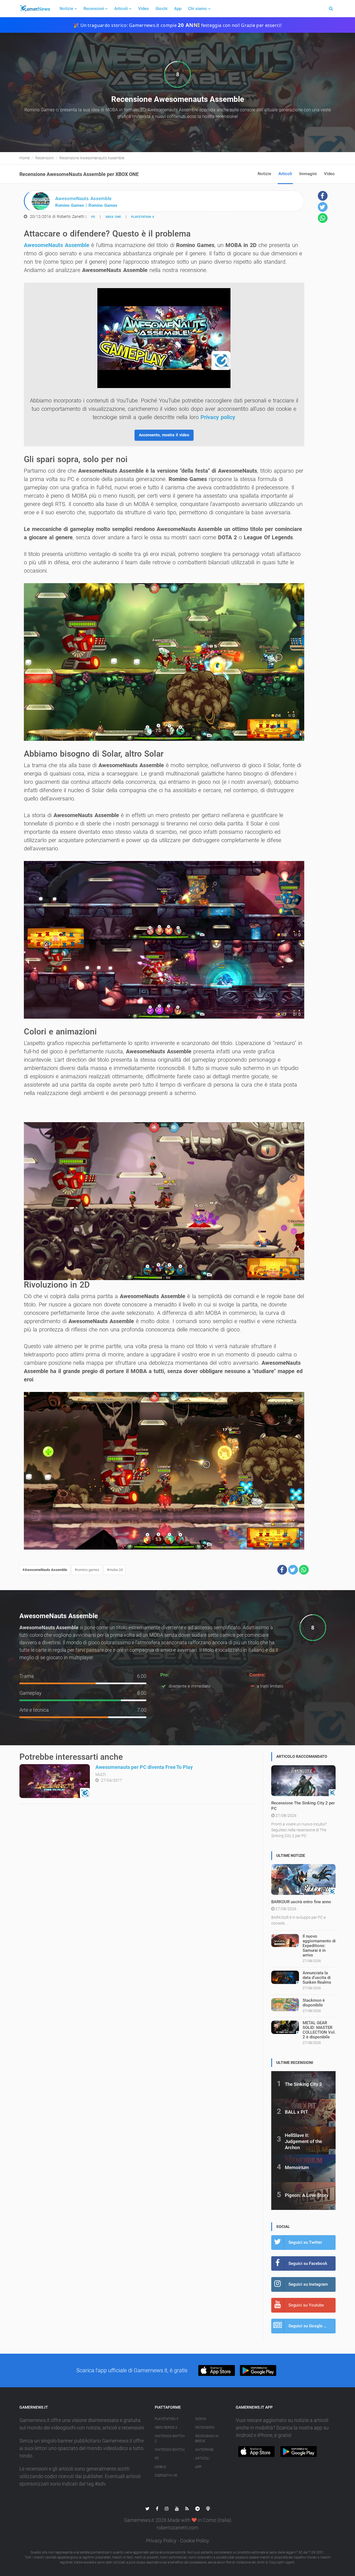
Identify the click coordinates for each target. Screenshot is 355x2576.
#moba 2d (115, 1570)
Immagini (308, 174)
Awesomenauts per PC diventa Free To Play (144, 1767)
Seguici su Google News (311, 2326)
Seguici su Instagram (308, 2284)
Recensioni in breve (207, 2439)
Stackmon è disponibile (314, 2003)
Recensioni (94, 9)
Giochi (162, 9)
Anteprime (204, 2450)
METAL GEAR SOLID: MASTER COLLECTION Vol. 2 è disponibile (319, 2030)
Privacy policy (218, 417)
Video (144, 9)
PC (93, 217)
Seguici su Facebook (308, 2263)
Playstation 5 (167, 2419)
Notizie (66, 9)
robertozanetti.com (177, 2528)
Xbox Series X (166, 2428)
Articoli (121, 9)
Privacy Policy (161, 2541)
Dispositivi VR (166, 2476)
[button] (282, 1570)
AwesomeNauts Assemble (57, 245)
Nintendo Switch (170, 2450)
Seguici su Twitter (305, 2242)
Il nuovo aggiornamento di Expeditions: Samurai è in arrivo (319, 1946)
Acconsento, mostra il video (164, 435)
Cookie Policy (195, 2541)
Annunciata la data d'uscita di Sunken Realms (317, 1978)
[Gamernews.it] (35, 9)
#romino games (87, 1570)
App (178, 9)
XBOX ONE (113, 217)
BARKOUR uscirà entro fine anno (301, 1902)
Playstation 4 (143, 217)
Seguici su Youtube (306, 2305)
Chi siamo (197, 9)
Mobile (160, 2467)
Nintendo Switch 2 (170, 2439)
